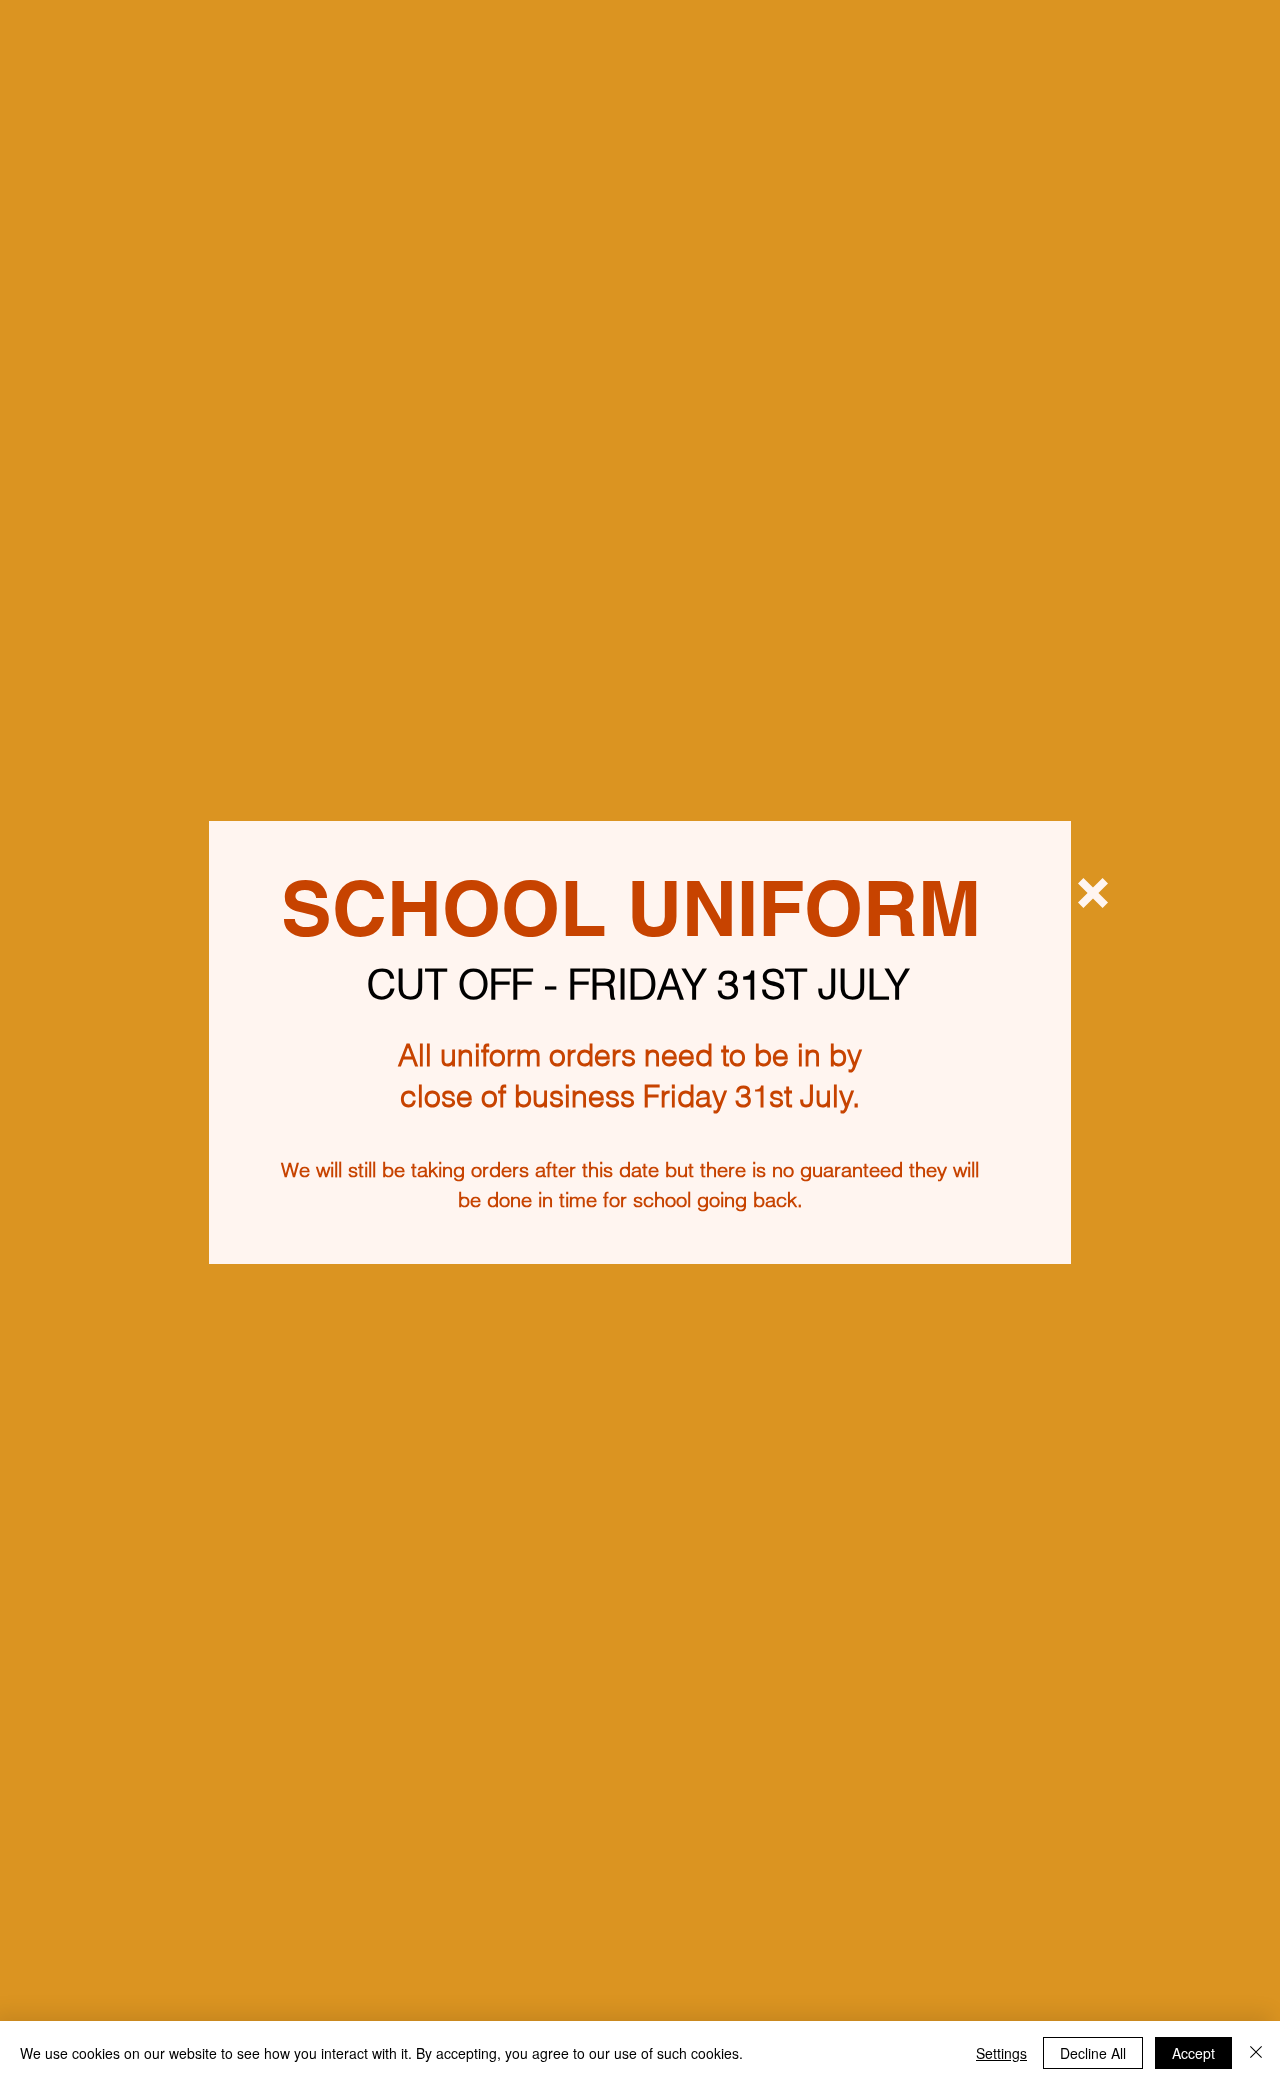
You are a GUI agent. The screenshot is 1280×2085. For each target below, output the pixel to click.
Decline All (1093, 2053)
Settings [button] (1001, 2053)
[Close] (1256, 2053)
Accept (1193, 2053)
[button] (1093, 893)
